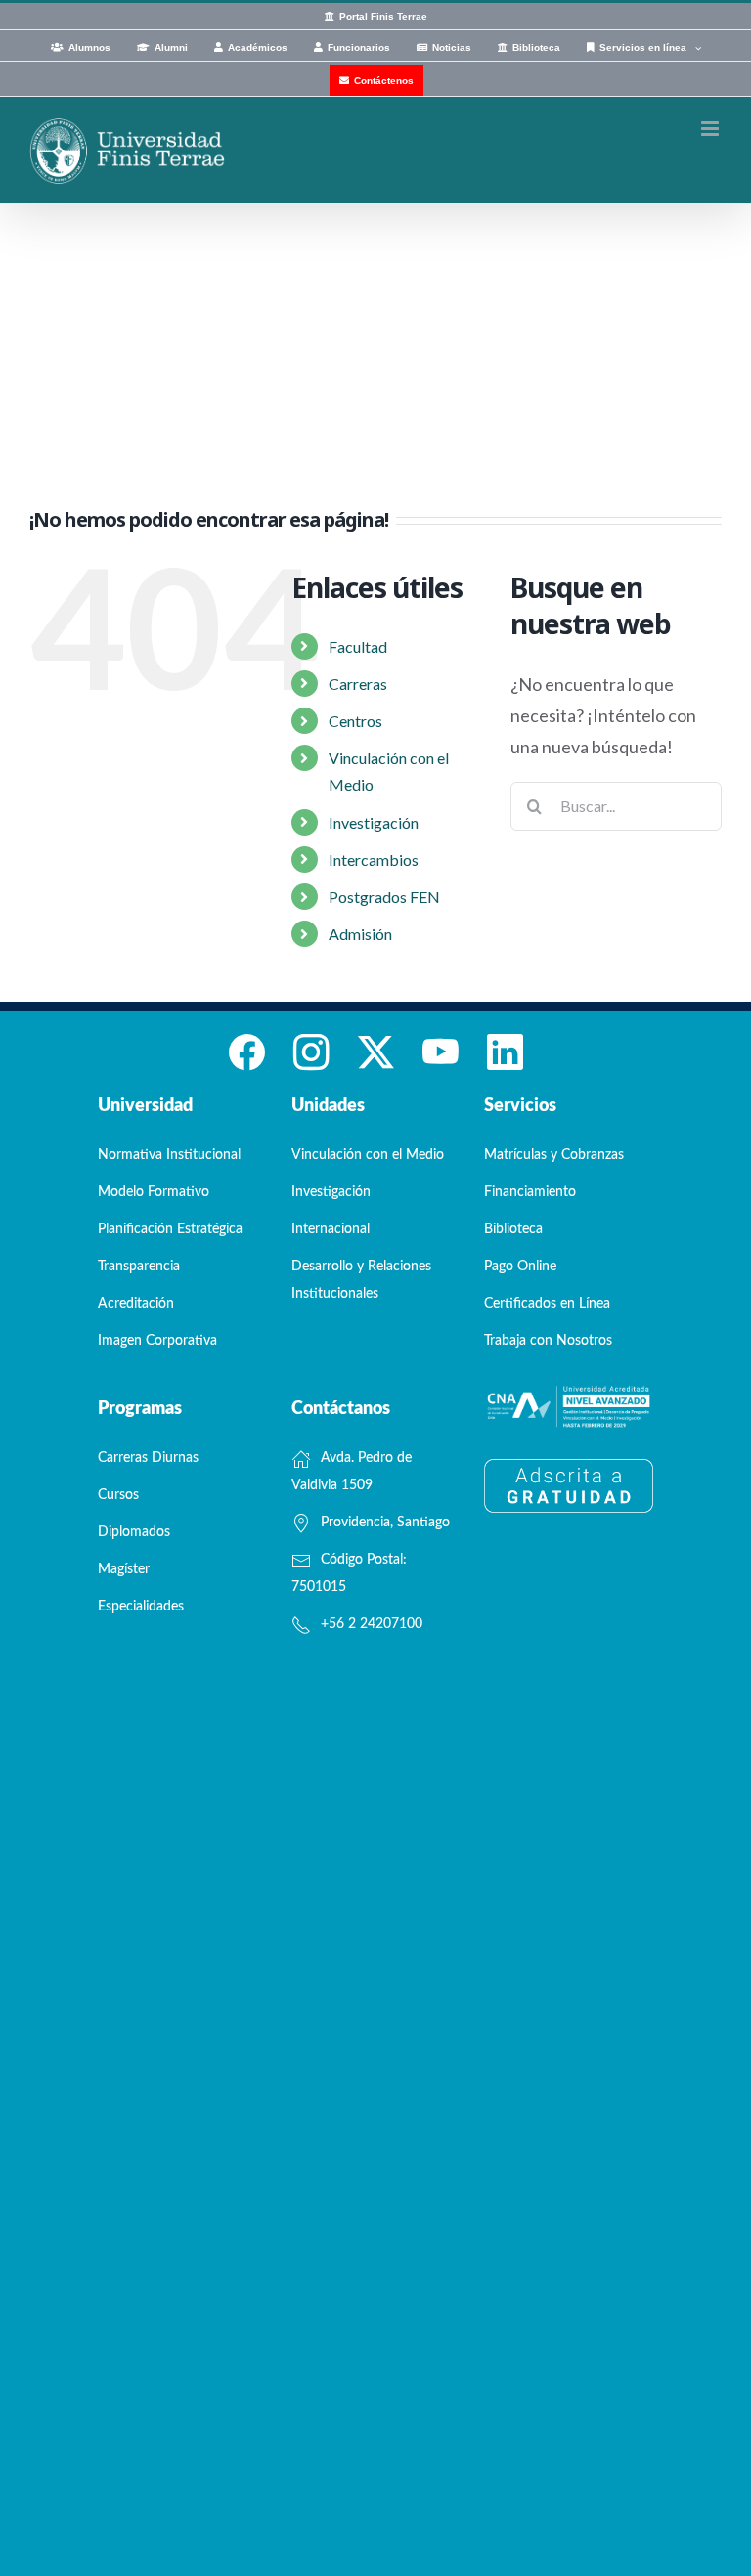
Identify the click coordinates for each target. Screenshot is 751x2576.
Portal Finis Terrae (383, 16)
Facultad (358, 646)
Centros (355, 721)
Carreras (358, 684)
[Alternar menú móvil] (711, 129)
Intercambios (374, 859)
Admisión (360, 934)
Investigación (374, 822)
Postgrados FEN (384, 897)
